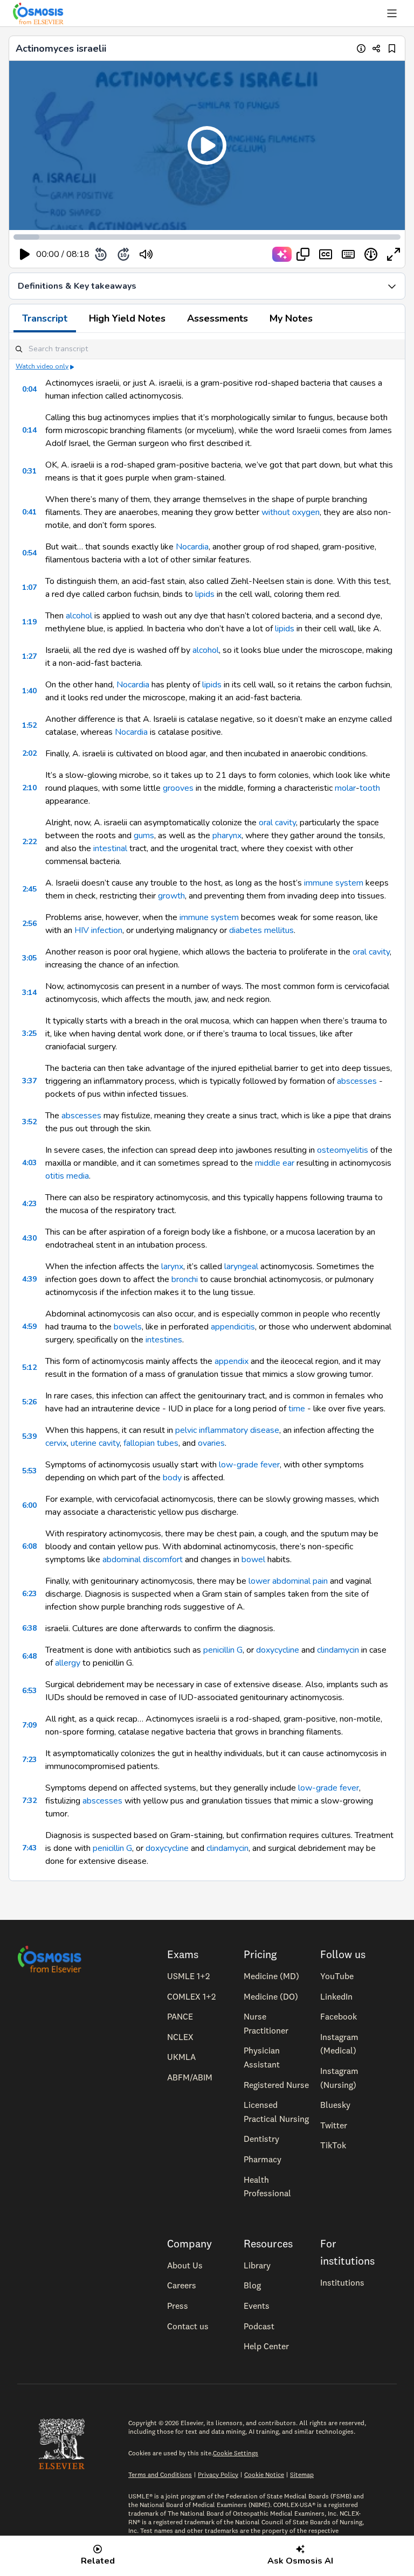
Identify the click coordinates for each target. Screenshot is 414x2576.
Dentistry (261, 2139)
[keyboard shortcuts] (348, 254)
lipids (204, 594)
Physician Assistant (262, 2057)
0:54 (29, 553)
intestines (164, 1340)
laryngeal (241, 1266)
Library (257, 2265)
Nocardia (192, 547)
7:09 (29, 1725)
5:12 (29, 1367)
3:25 (29, 1033)
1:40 (29, 691)
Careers (182, 2285)
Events (257, 2306)
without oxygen (291, 512)
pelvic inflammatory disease (227, 1430)
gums (144, 836)
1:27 (29, 656)
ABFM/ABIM (190, 2077)
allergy (68, 1663)
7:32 (29, 1801)
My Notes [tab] (291, 318)
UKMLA (181, 2057)
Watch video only (42, 366)
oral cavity (277, 823)
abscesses (357, 1081)
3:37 (29, 1081)
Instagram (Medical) (339, 2044)
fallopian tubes (151, 1443)
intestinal (110, 848)
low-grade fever (249, 1465)
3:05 (29, 958)
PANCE (180, 2016)
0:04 (29, 389)
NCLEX (180, 2037)
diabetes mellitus (261, 930)
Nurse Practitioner (266, 2023)
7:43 (29, 1848)
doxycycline (278, 1650)
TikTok (333, 2145)
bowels (128, 1327)
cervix (56, 1443)
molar (345, 788)
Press (178, 2306)
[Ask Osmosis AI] (282, 254)
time (297, 1409)
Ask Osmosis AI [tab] (300, 2561)
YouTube (337, 1976)
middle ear (275, 1163)
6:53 (29, 1691)
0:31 (29, 471)
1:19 (29, 622)
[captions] (326, 254)
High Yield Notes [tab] (127, 318)
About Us (185, 2265)
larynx (172, 1266)
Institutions (342, 2282)
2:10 (29, 788)
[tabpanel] (207, 1107)
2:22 (29, 842)
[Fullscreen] (394, 254)
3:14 (29, 993)
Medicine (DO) (271, 1996)
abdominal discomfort (143, 1559)
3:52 (29, 1122)
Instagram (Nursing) (339, 2078)
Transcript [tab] (45, 318)
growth (171, 896)
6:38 (29, 1628)
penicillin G (223, 1650)
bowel (253, 1559)
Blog (252, 2285)
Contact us (188, 2326)
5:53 (29, 1471)
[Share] (377, 48)
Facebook (339, 2016)
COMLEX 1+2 (191, 1996)
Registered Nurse (276, 2085)
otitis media (67, 1176)
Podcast (259, 2326)
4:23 (29, 1204)
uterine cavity (95, 1443)
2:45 (29, 889)
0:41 (29, 512)
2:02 (29, 753)
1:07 (29, 587)
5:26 (29, 1402)
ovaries (211, 1443)
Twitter (334, 2125)
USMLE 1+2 (188, 1976)
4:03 (29, 1163)
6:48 (29, 1656)
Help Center (266, 2346)
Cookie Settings (236, 2453)
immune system (334, 883)
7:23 (29, 1760)
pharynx (227, 836)
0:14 (29, 430)
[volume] (146, 254)
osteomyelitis (343, 1150)
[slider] (191, 255)
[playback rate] (371, 254)
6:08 (29, 1546)
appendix (232, 1361)
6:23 (29, 1594)
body (172, 1478)
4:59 (29, 1327)
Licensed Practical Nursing (276, 2112)
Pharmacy (263, 2159)
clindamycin (338, 1650)
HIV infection (98, 930)
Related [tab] (98, 2561)
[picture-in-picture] (303, 254)
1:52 (29, 725)
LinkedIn (336, 1996)
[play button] (25, 254)
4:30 (29, 1238)
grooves (178, 788)
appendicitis (233, 1327)
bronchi (185, 1279)
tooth (370, 788)
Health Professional (267, 2187)
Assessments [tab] (218, 318)
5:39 (29, 1436)
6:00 (29, 1505)
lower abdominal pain (288, 1581)
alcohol (79, 616)
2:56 (29, 924)
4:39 (29, 1279)
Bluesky (335, 2105)
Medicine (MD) (271, 1976)
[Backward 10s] (101, 254)
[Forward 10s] (123, 254)
